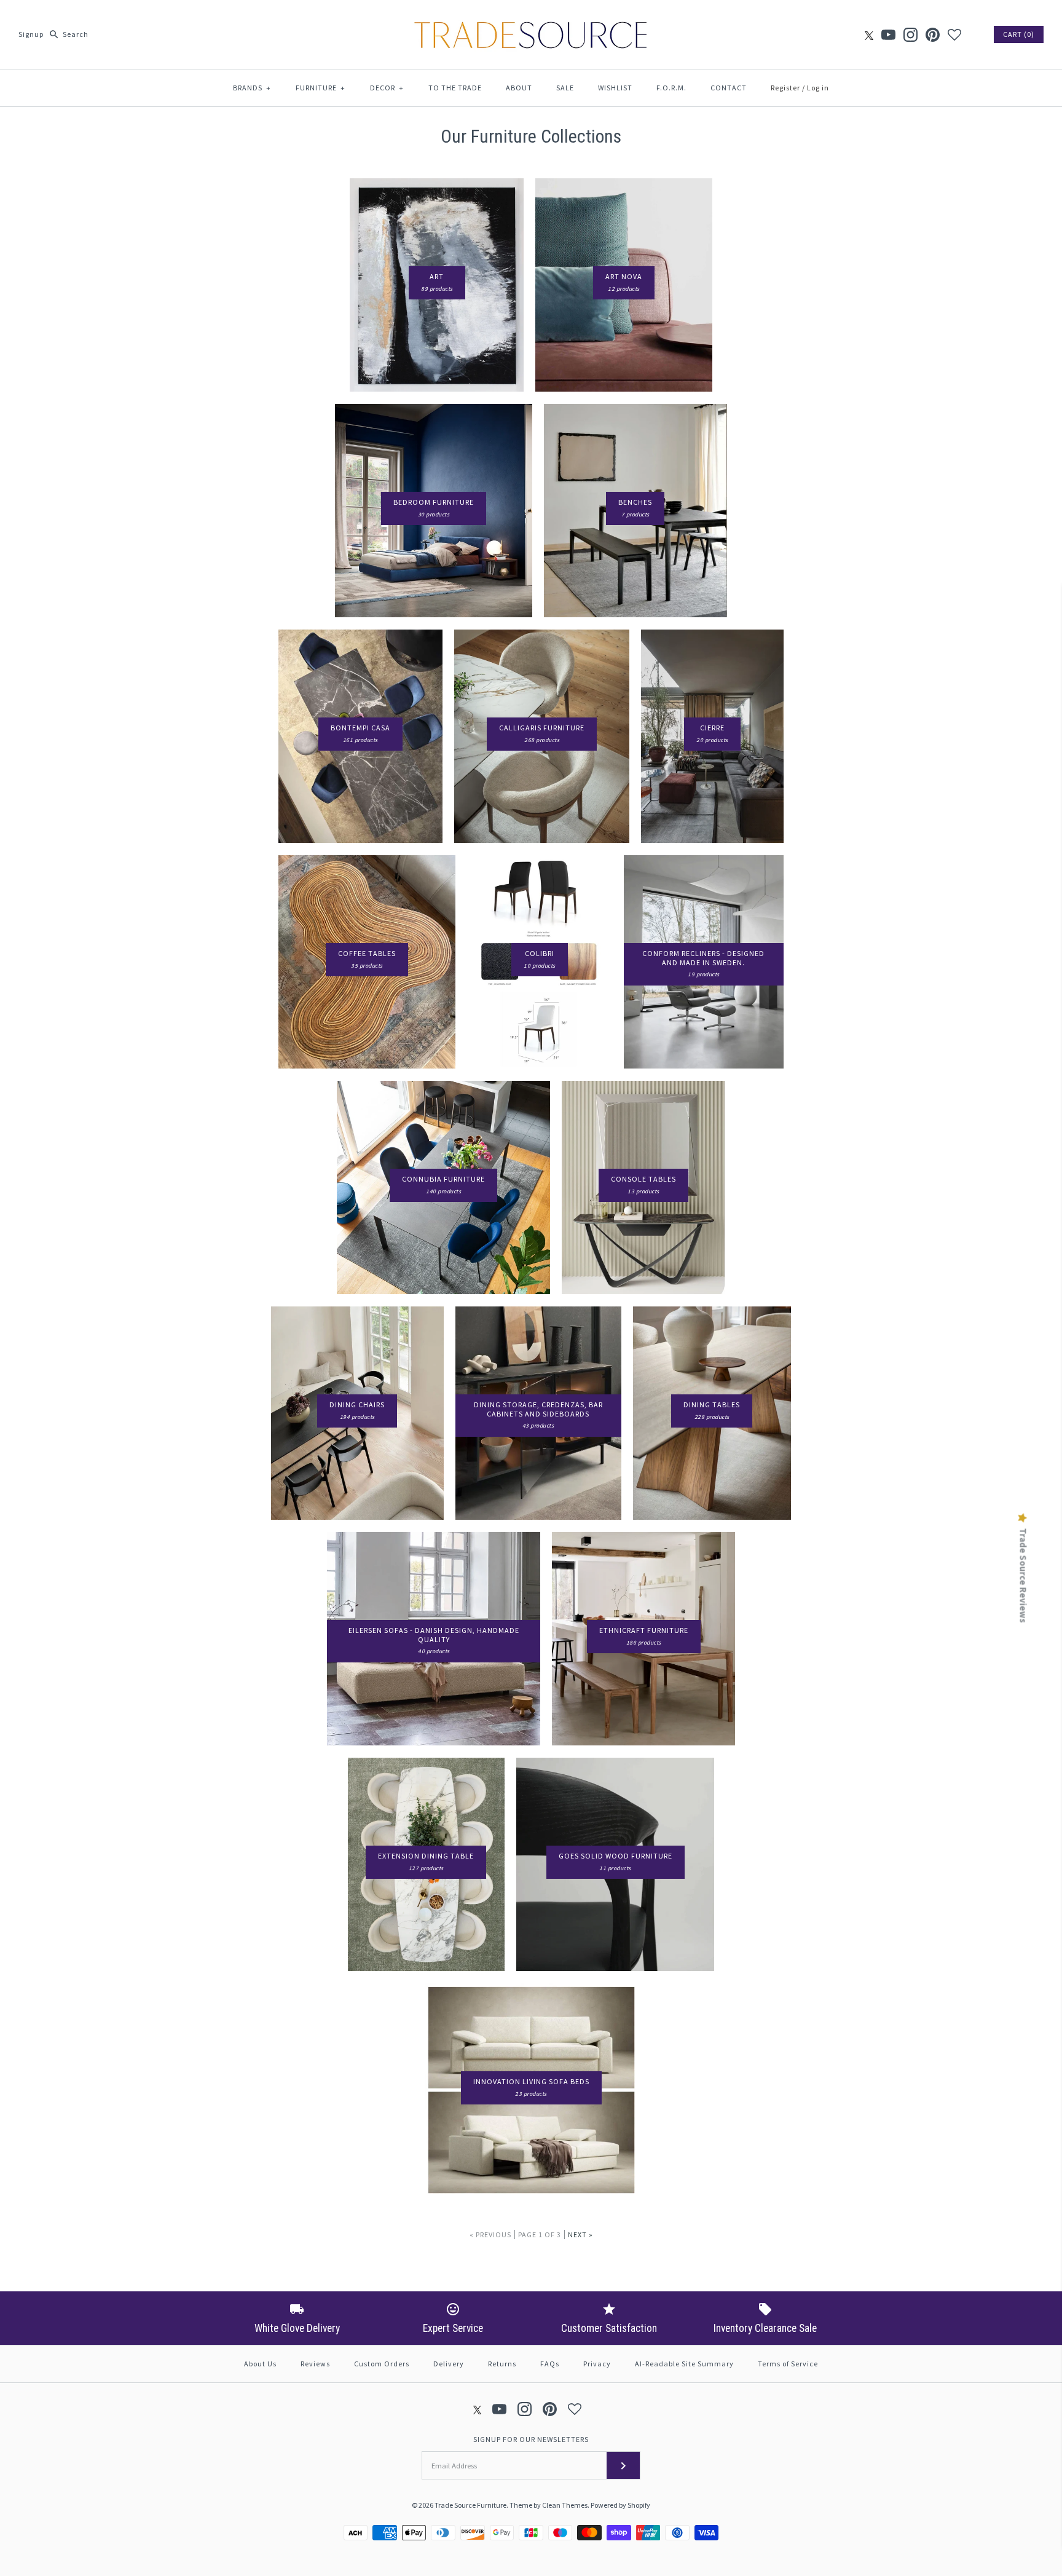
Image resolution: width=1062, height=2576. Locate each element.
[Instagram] (911, 35)
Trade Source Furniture (470, 2505)
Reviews (315, 2364)
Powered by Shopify (620, 2505)
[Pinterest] (933, 35)
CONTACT (729, 88)
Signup (31, 34)
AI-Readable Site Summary (684, 2364)
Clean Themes (565, 2505)
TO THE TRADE (455, 88)
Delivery (449, 2364)
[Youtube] (888, 35)
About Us (260, 2364)
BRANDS (252, 88)
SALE (565, 88)
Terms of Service (788, 2364)
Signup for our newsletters (531, 2439)
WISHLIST (615, 88)
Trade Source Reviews (1023, 1575)
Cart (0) (1019, 34)
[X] (869, 35)
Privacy (597, 2364)
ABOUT (519, 88)
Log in (818, 88)
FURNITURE (321, 88)
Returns (502, 2364)
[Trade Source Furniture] (531, 19)
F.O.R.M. (671, 88)
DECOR (387, 88)
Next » (580, 2234)
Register (785, 88)
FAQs (550, 2364)
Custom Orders (382, 2364)
